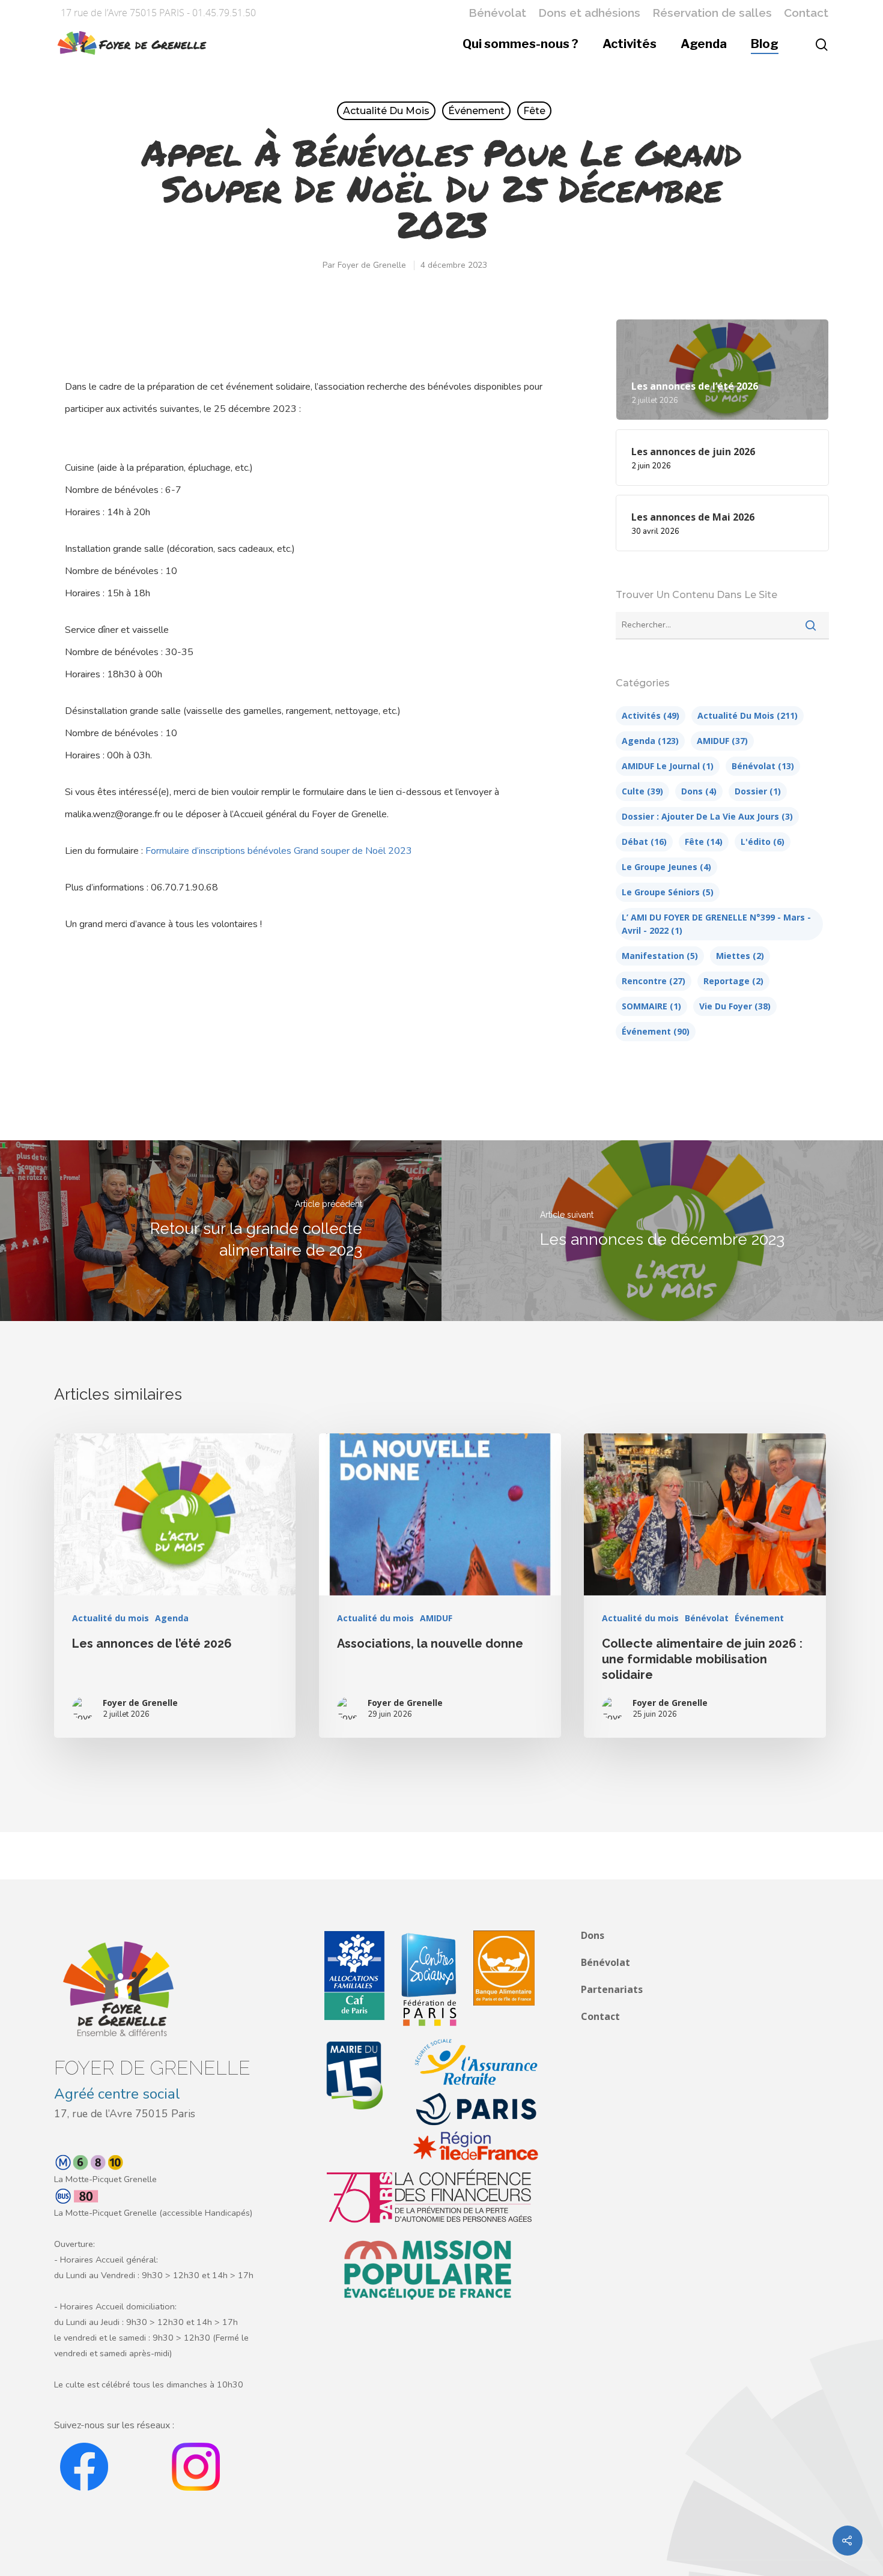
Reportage (733, 981)
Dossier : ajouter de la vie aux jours (707, 816)
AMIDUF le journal (668, 766)
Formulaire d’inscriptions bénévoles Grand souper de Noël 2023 (279, 851)
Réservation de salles (712, 13)
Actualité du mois (386, 111)
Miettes (740, 956)
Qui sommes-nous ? (520, 44)
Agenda (704, 44)
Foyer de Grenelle (372, 265)
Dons (699, 791)
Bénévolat (497, 13)
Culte (642, 791)
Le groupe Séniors (668, 892)
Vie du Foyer (735, 1006)
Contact (806, 13)
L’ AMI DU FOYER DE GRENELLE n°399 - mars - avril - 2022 (716, 924)
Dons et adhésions (589, 13)
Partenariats (612, 1989)
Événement (476, 111)
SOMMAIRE (651, 1006)
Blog (765, 44)
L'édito (763, 842)
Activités (630, 44)
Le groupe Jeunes (666, 867)
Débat (644, 842)
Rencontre (654, 981)
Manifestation (660, 956)
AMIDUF (722, 741)
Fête (534, 111)
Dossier (758, 791)
